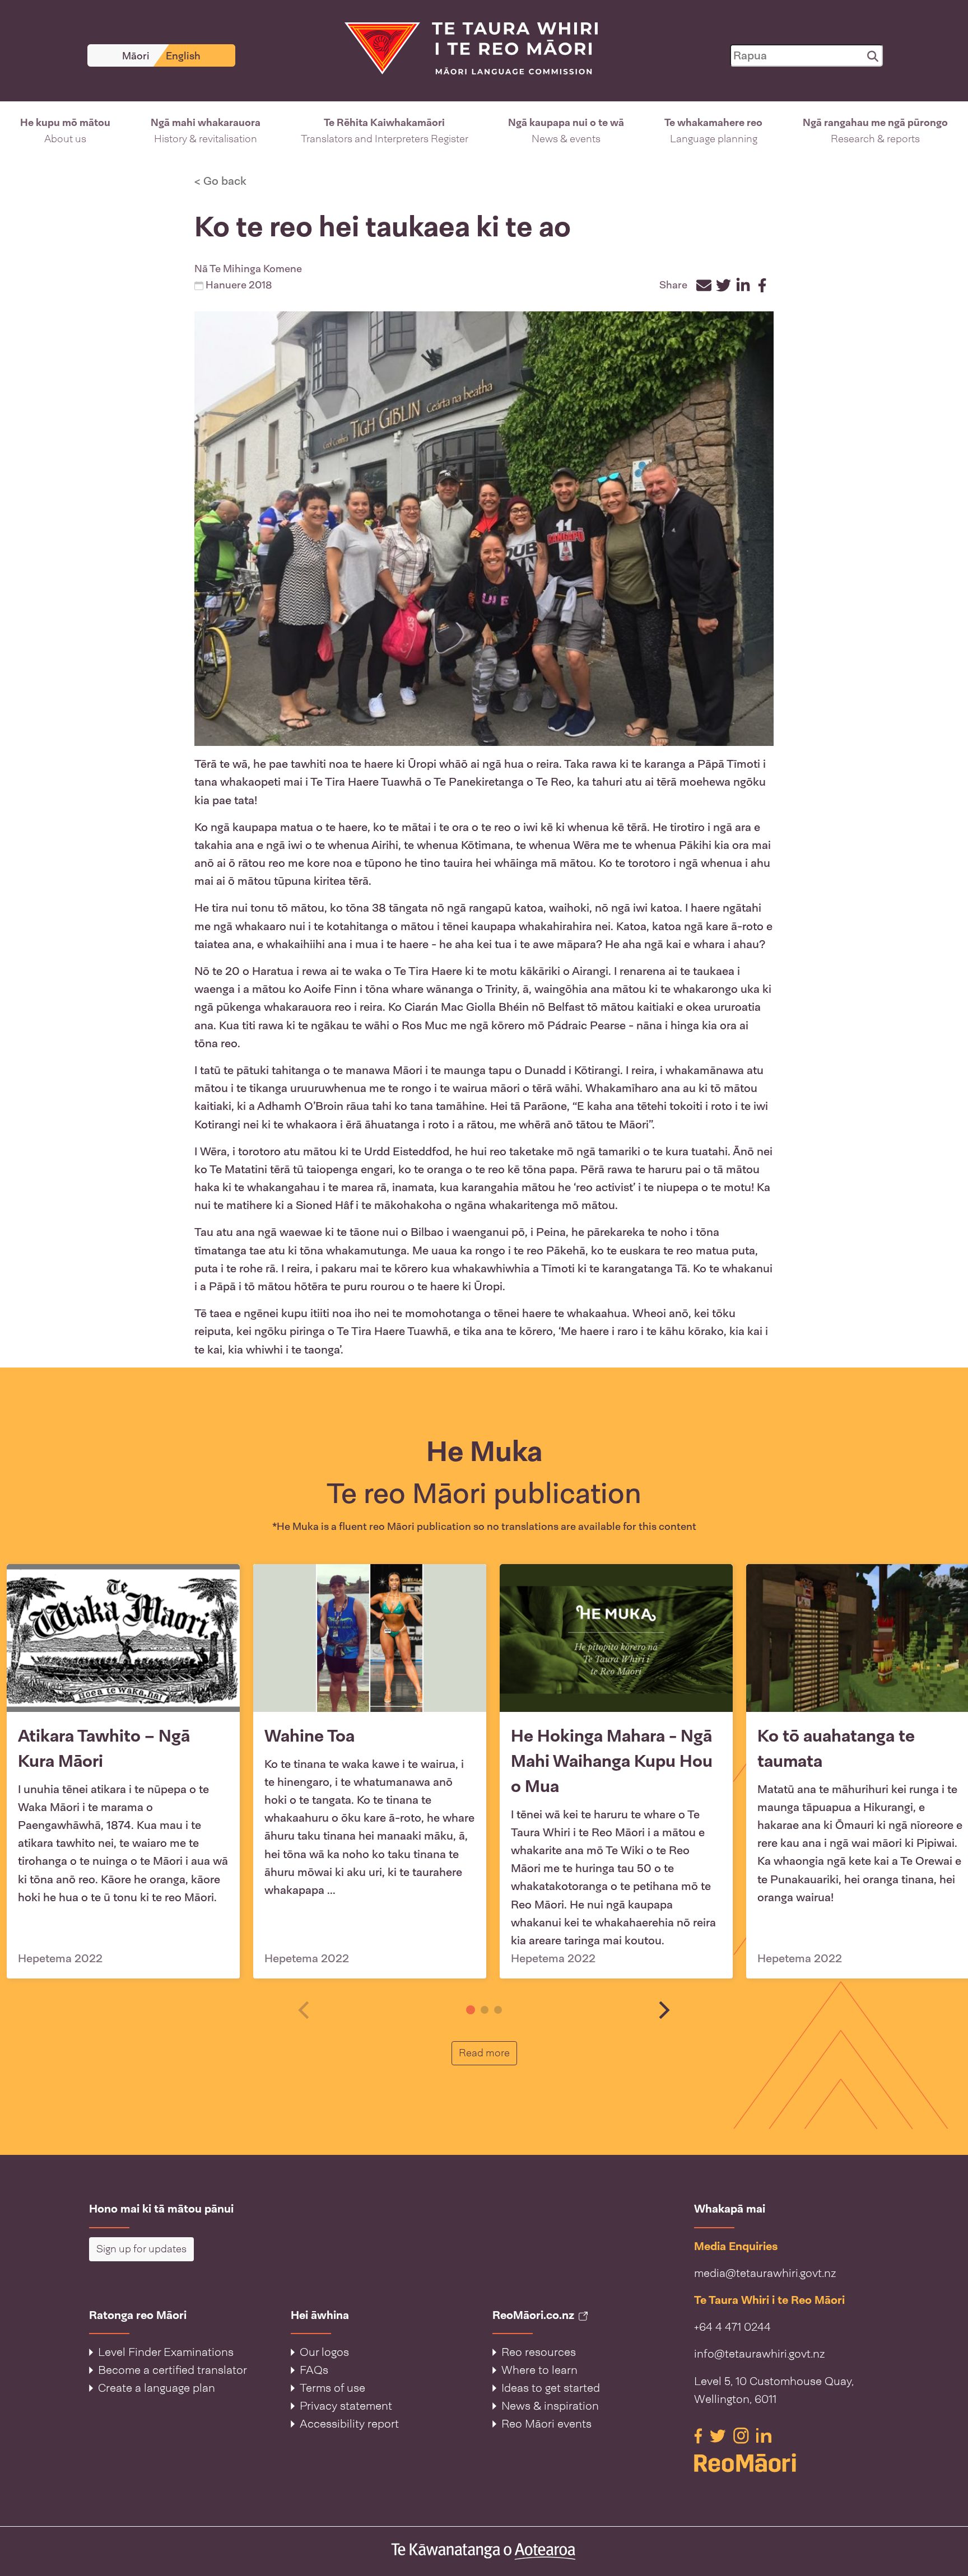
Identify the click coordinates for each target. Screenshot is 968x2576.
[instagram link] (743, 2435)
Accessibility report (349, 2424)
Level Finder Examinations (166, 2352)
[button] (65, 131)
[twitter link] (719, 2435)
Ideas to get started (551, 2388)
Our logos (324, 2352)
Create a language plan (157, 2388)
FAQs (314, 2370)
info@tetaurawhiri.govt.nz (759, 2354)
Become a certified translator (173, 2370)
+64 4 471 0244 (732, 2327)
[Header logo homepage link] (464, 48)
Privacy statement (346, 2406)
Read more (488, 2053)
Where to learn (539, 2370)
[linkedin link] (764, 2435)
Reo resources (539, 2352)
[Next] (663, 2010)
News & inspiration (550, 2406)
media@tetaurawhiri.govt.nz (765, 2273)
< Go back (220, 181)
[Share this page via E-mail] (704, 285)
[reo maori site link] (787, 2463)
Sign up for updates (141, 2249)
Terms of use (332, 2388)
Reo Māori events (546, 2424)
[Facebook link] (700, 2435)
